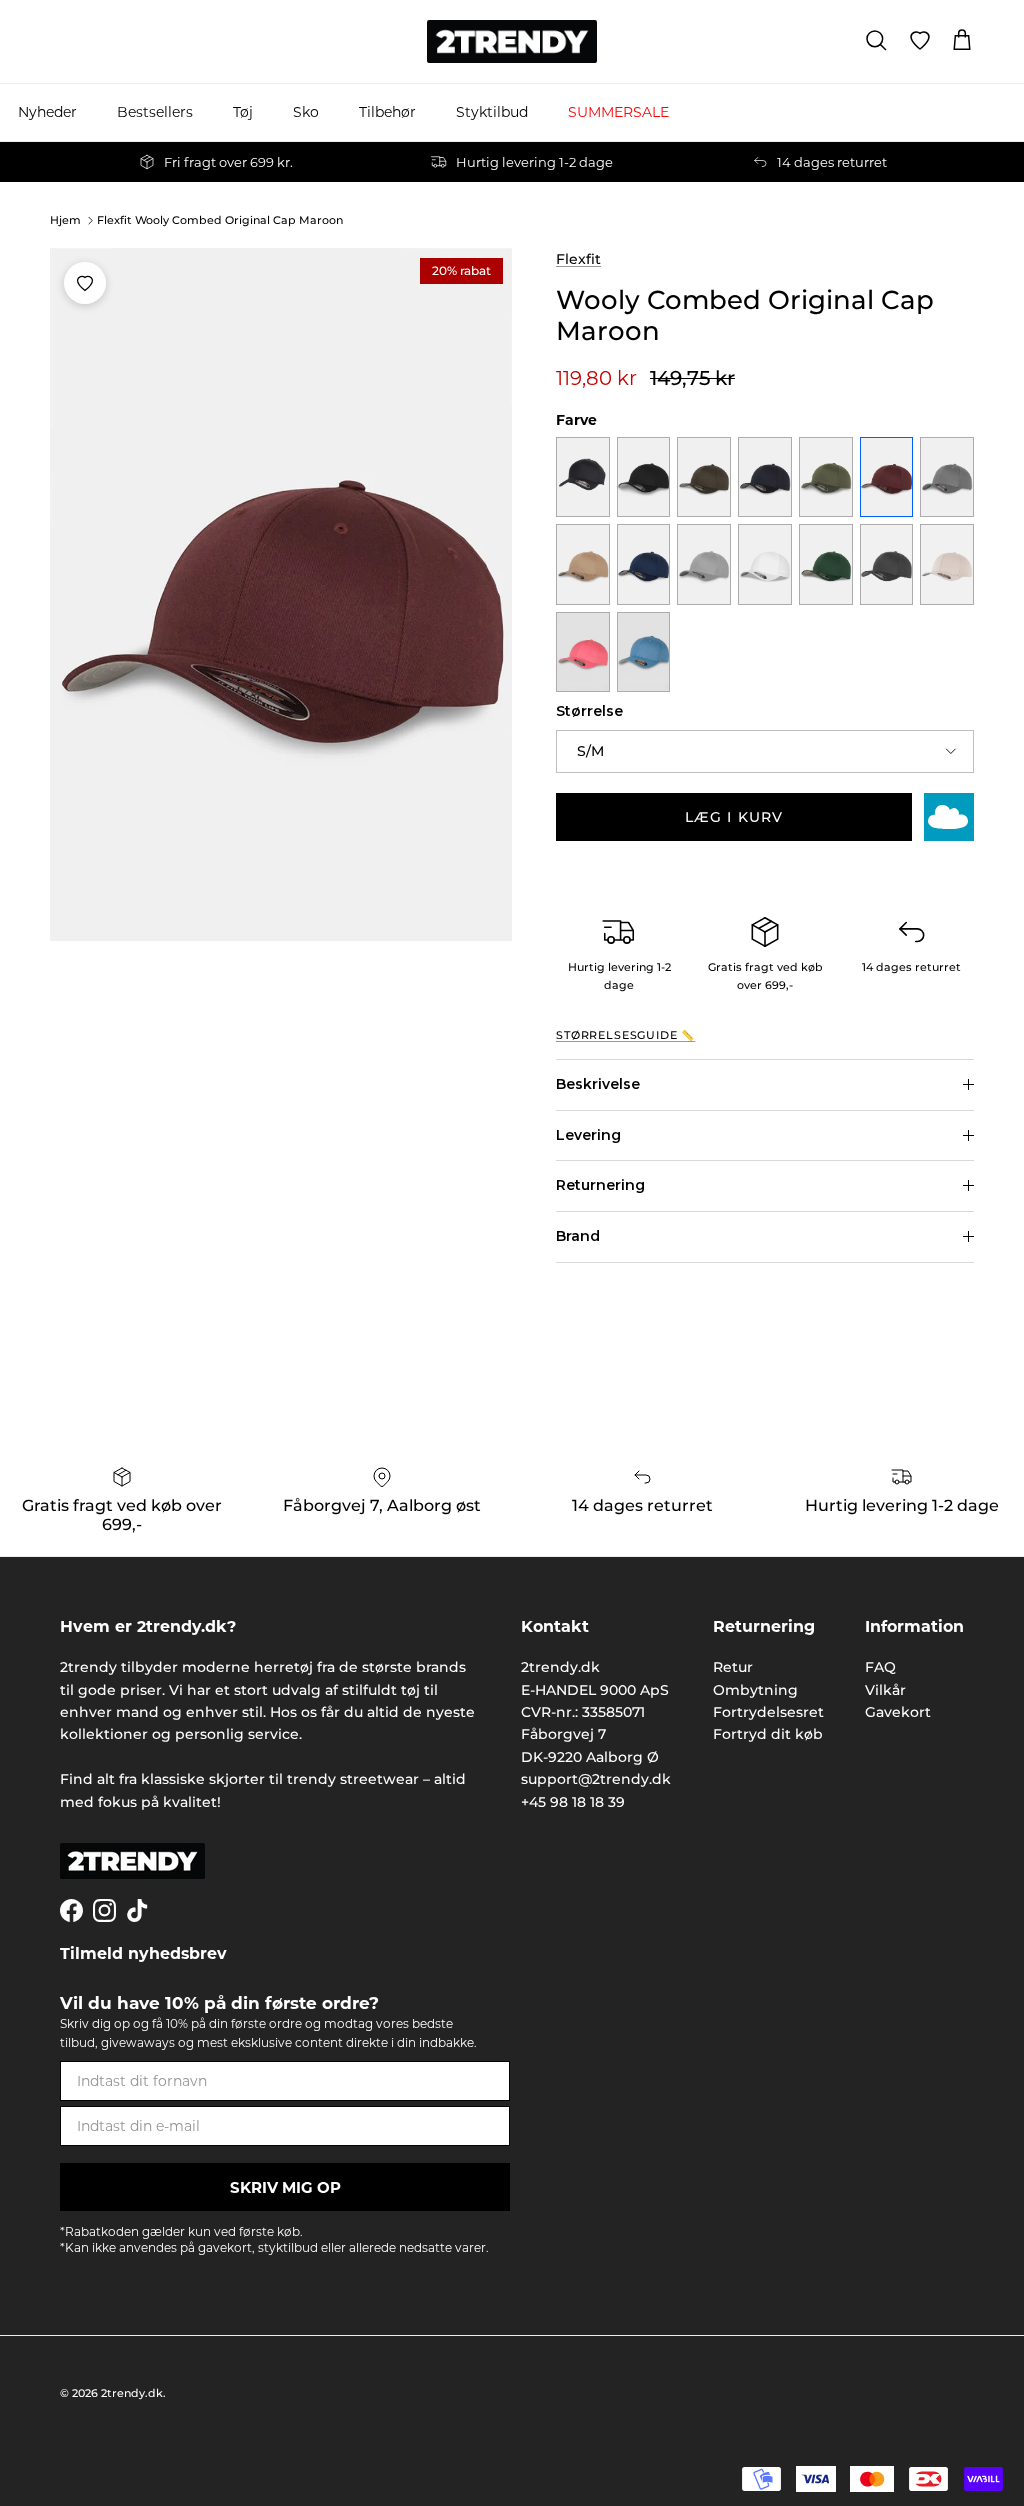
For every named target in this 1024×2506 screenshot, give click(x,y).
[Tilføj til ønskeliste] (85, 283)
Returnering (600, 1185)
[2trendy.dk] (512, 41)
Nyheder (47, 112)
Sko (306, 112)
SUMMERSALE (618, 112)
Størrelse (589, 711)
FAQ (880, 1667)
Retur (733, 1667)
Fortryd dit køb (768, 1734)
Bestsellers (155, 112)
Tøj (243, 112)
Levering (588, 1135)
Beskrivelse (598, 1084)
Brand (578, 1236)
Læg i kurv (734, 817)
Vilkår (885, 1690)
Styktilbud (492, 112)
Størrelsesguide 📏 (625, 1035)
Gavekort (898, 1712)
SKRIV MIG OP (285, 2187)
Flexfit (578, 259)
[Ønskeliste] (920, 41)
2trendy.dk (132, 2393)
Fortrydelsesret (768, 1712)
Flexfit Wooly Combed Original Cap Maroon (220, 220)
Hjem (65, 220)
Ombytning (755, 1690)
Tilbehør (387, 112)
